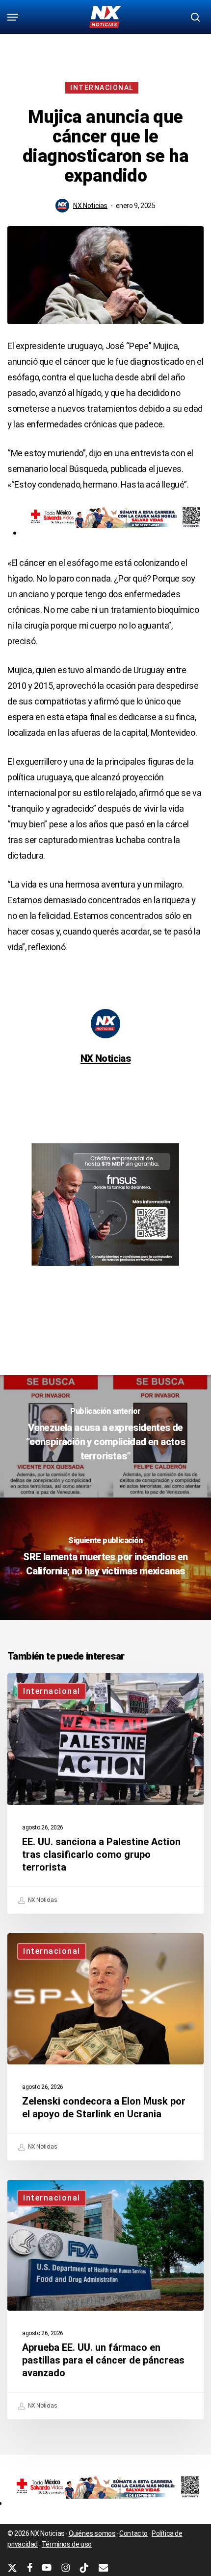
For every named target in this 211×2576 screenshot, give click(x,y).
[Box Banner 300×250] (105, 1270)
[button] (13, 17)
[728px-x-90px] (113, 532)
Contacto (133, 2533)
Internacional (102, 88)
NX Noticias (90, 206)
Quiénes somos (92, 2533)
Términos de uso (67, 2544)
